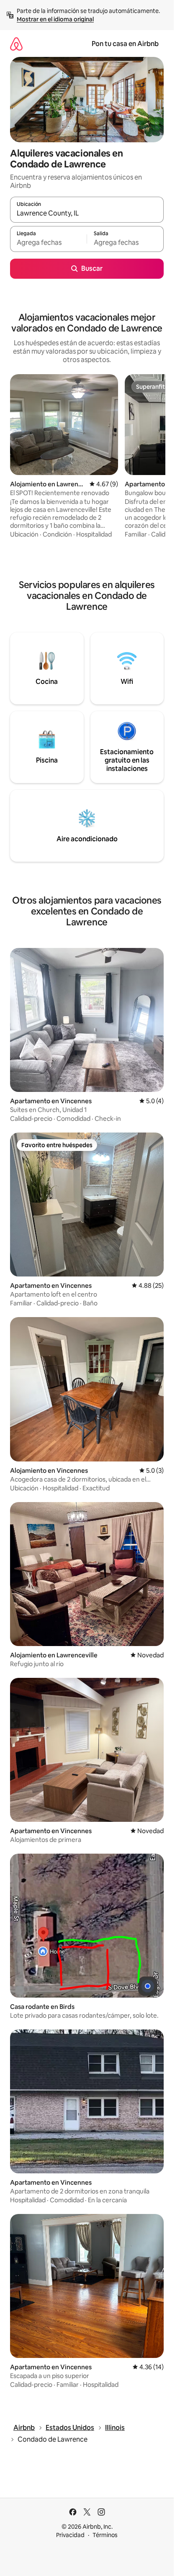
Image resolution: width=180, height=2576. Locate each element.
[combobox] (87, 213)
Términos (105, 2535)
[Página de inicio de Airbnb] (16, 44)
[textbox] (48, 243)
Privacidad (70, 2535)
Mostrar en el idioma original (55, 19)
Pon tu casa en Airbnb (125, 44)
